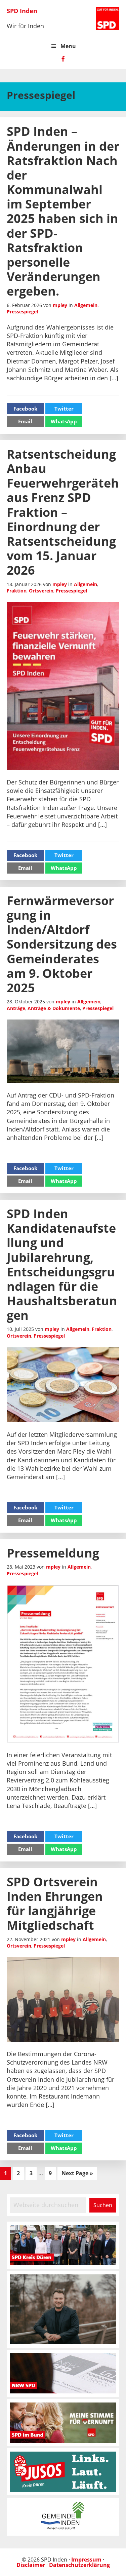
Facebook (25, 409)
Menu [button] (68, 46)
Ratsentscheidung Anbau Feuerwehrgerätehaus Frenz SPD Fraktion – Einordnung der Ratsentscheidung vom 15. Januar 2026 (63, 512)
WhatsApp (64, 421)
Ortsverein (41, 591)
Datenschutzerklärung (79, 2565)
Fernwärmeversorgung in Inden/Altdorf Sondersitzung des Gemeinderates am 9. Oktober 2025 (62, 944)
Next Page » (77, 2174)
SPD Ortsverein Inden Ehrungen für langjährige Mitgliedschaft (55, 1904)
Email (25, 421)
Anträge (16, 1008)
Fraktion (17, 591)
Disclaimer (31, 2565)
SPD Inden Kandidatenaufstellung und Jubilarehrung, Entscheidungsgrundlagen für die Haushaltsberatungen (62, 1264)
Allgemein (86, 305)
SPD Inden (22, 11)
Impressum (86, 2560)
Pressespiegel (22, 312)
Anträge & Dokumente (54, 1008)
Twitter (64, 409)
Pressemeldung (53, 1553)
